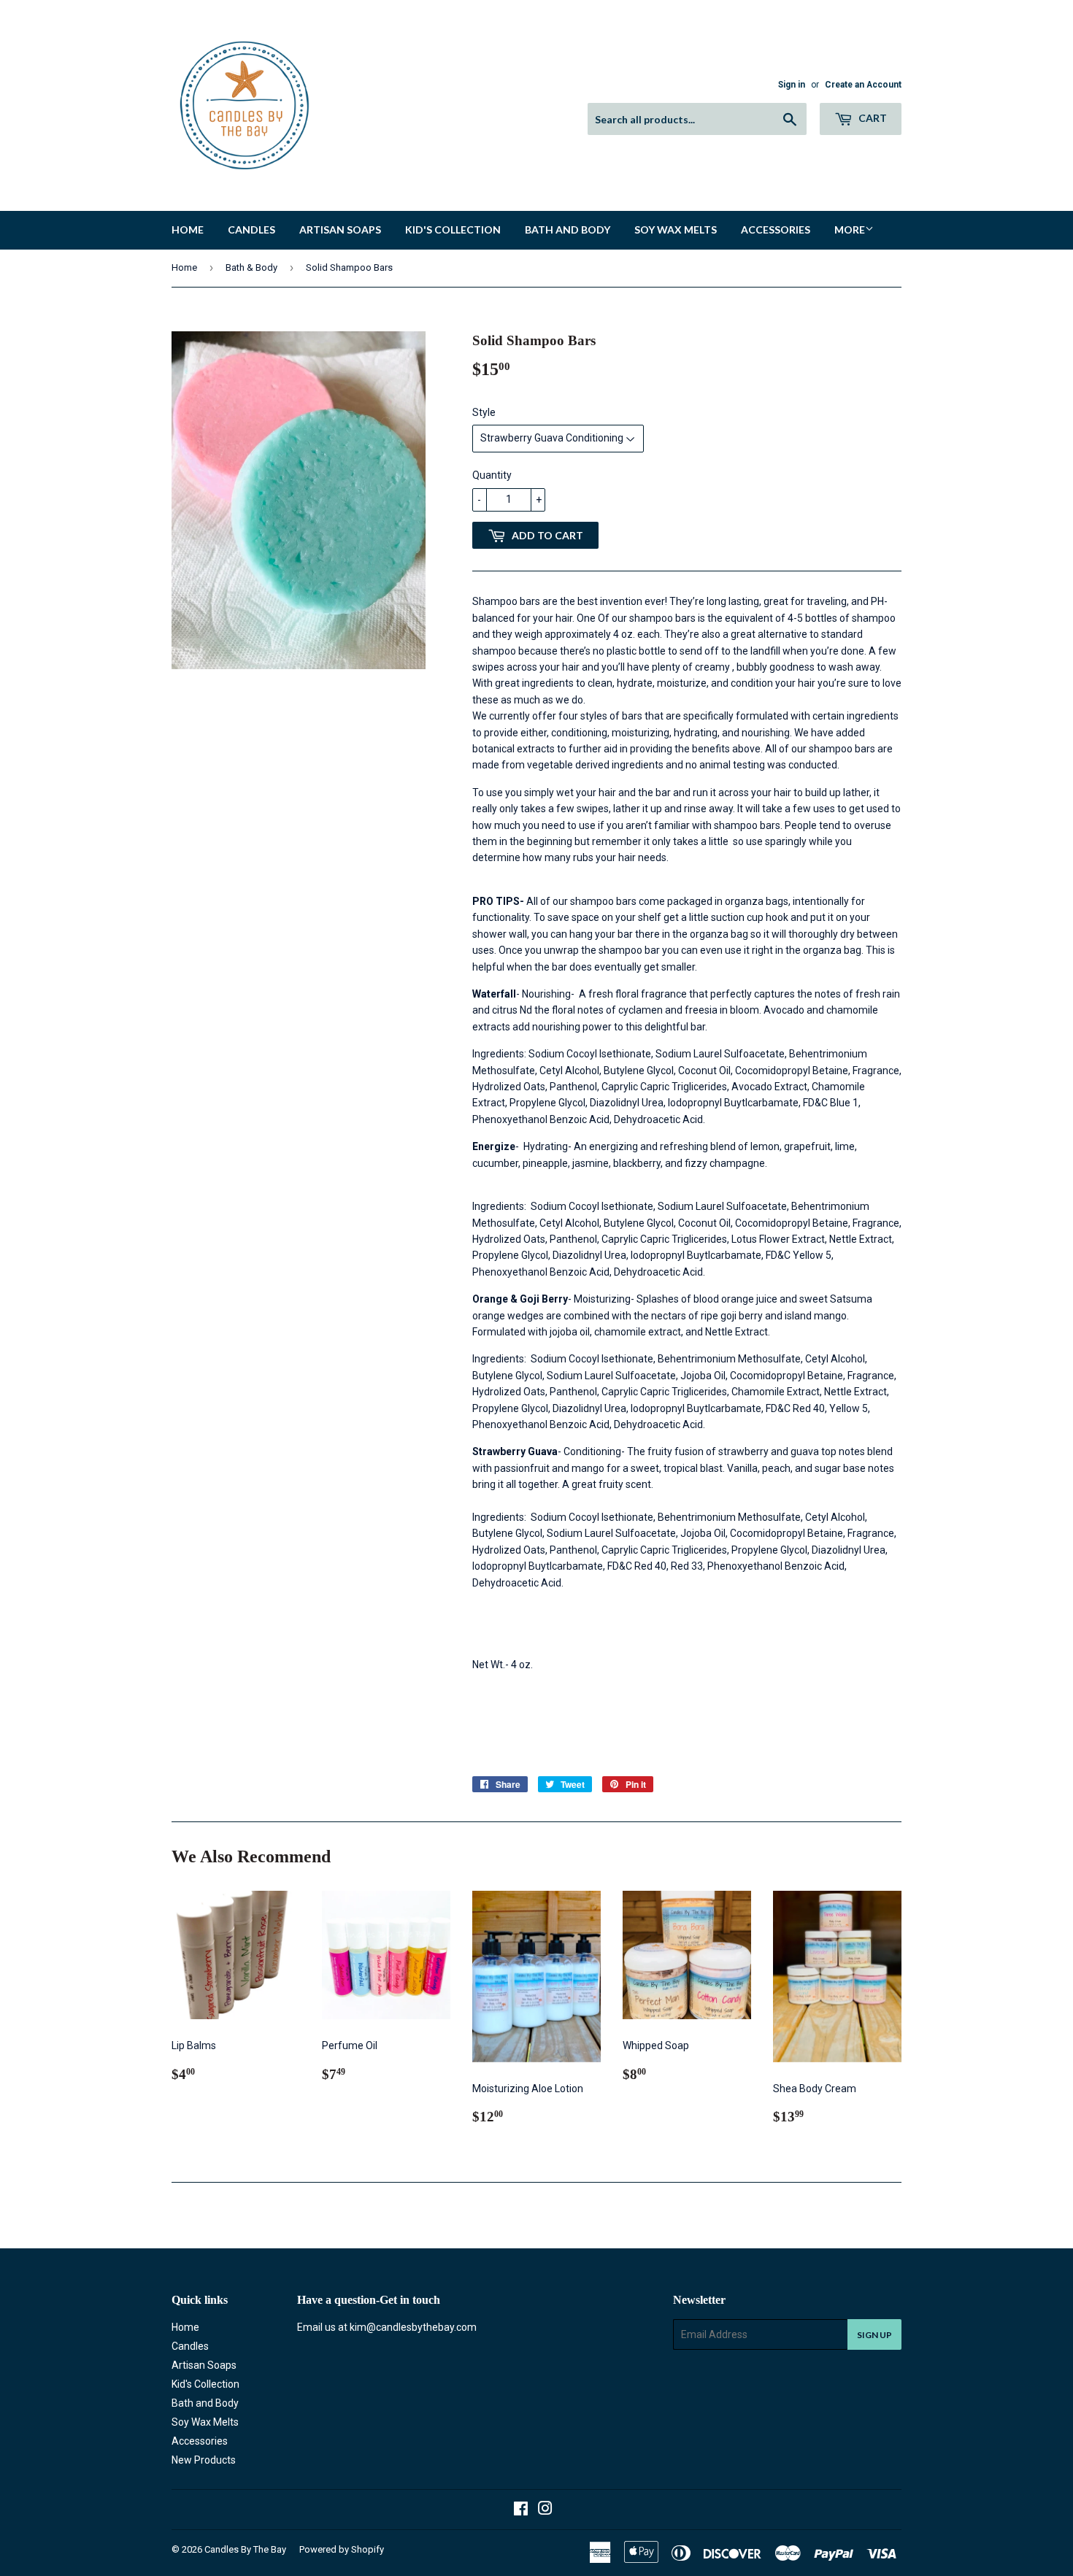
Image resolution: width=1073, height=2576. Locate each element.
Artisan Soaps (340, 230)
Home (188, 230)
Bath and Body (568, 230)
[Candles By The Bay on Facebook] (521, 2510)
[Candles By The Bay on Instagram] (545, 2510)
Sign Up (874, 2335)
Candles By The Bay (245, 2549)
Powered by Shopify (342, 2549)
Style (484, 412)
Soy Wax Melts (676, 230)
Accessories (776, 230)
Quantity (492, 475)
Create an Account (863, 85)
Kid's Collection (453, 230)
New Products (204, 2460)
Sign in (792, 85)
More (850, 230)
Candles (251, 230)
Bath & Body (251, 267)
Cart (872, 118)
